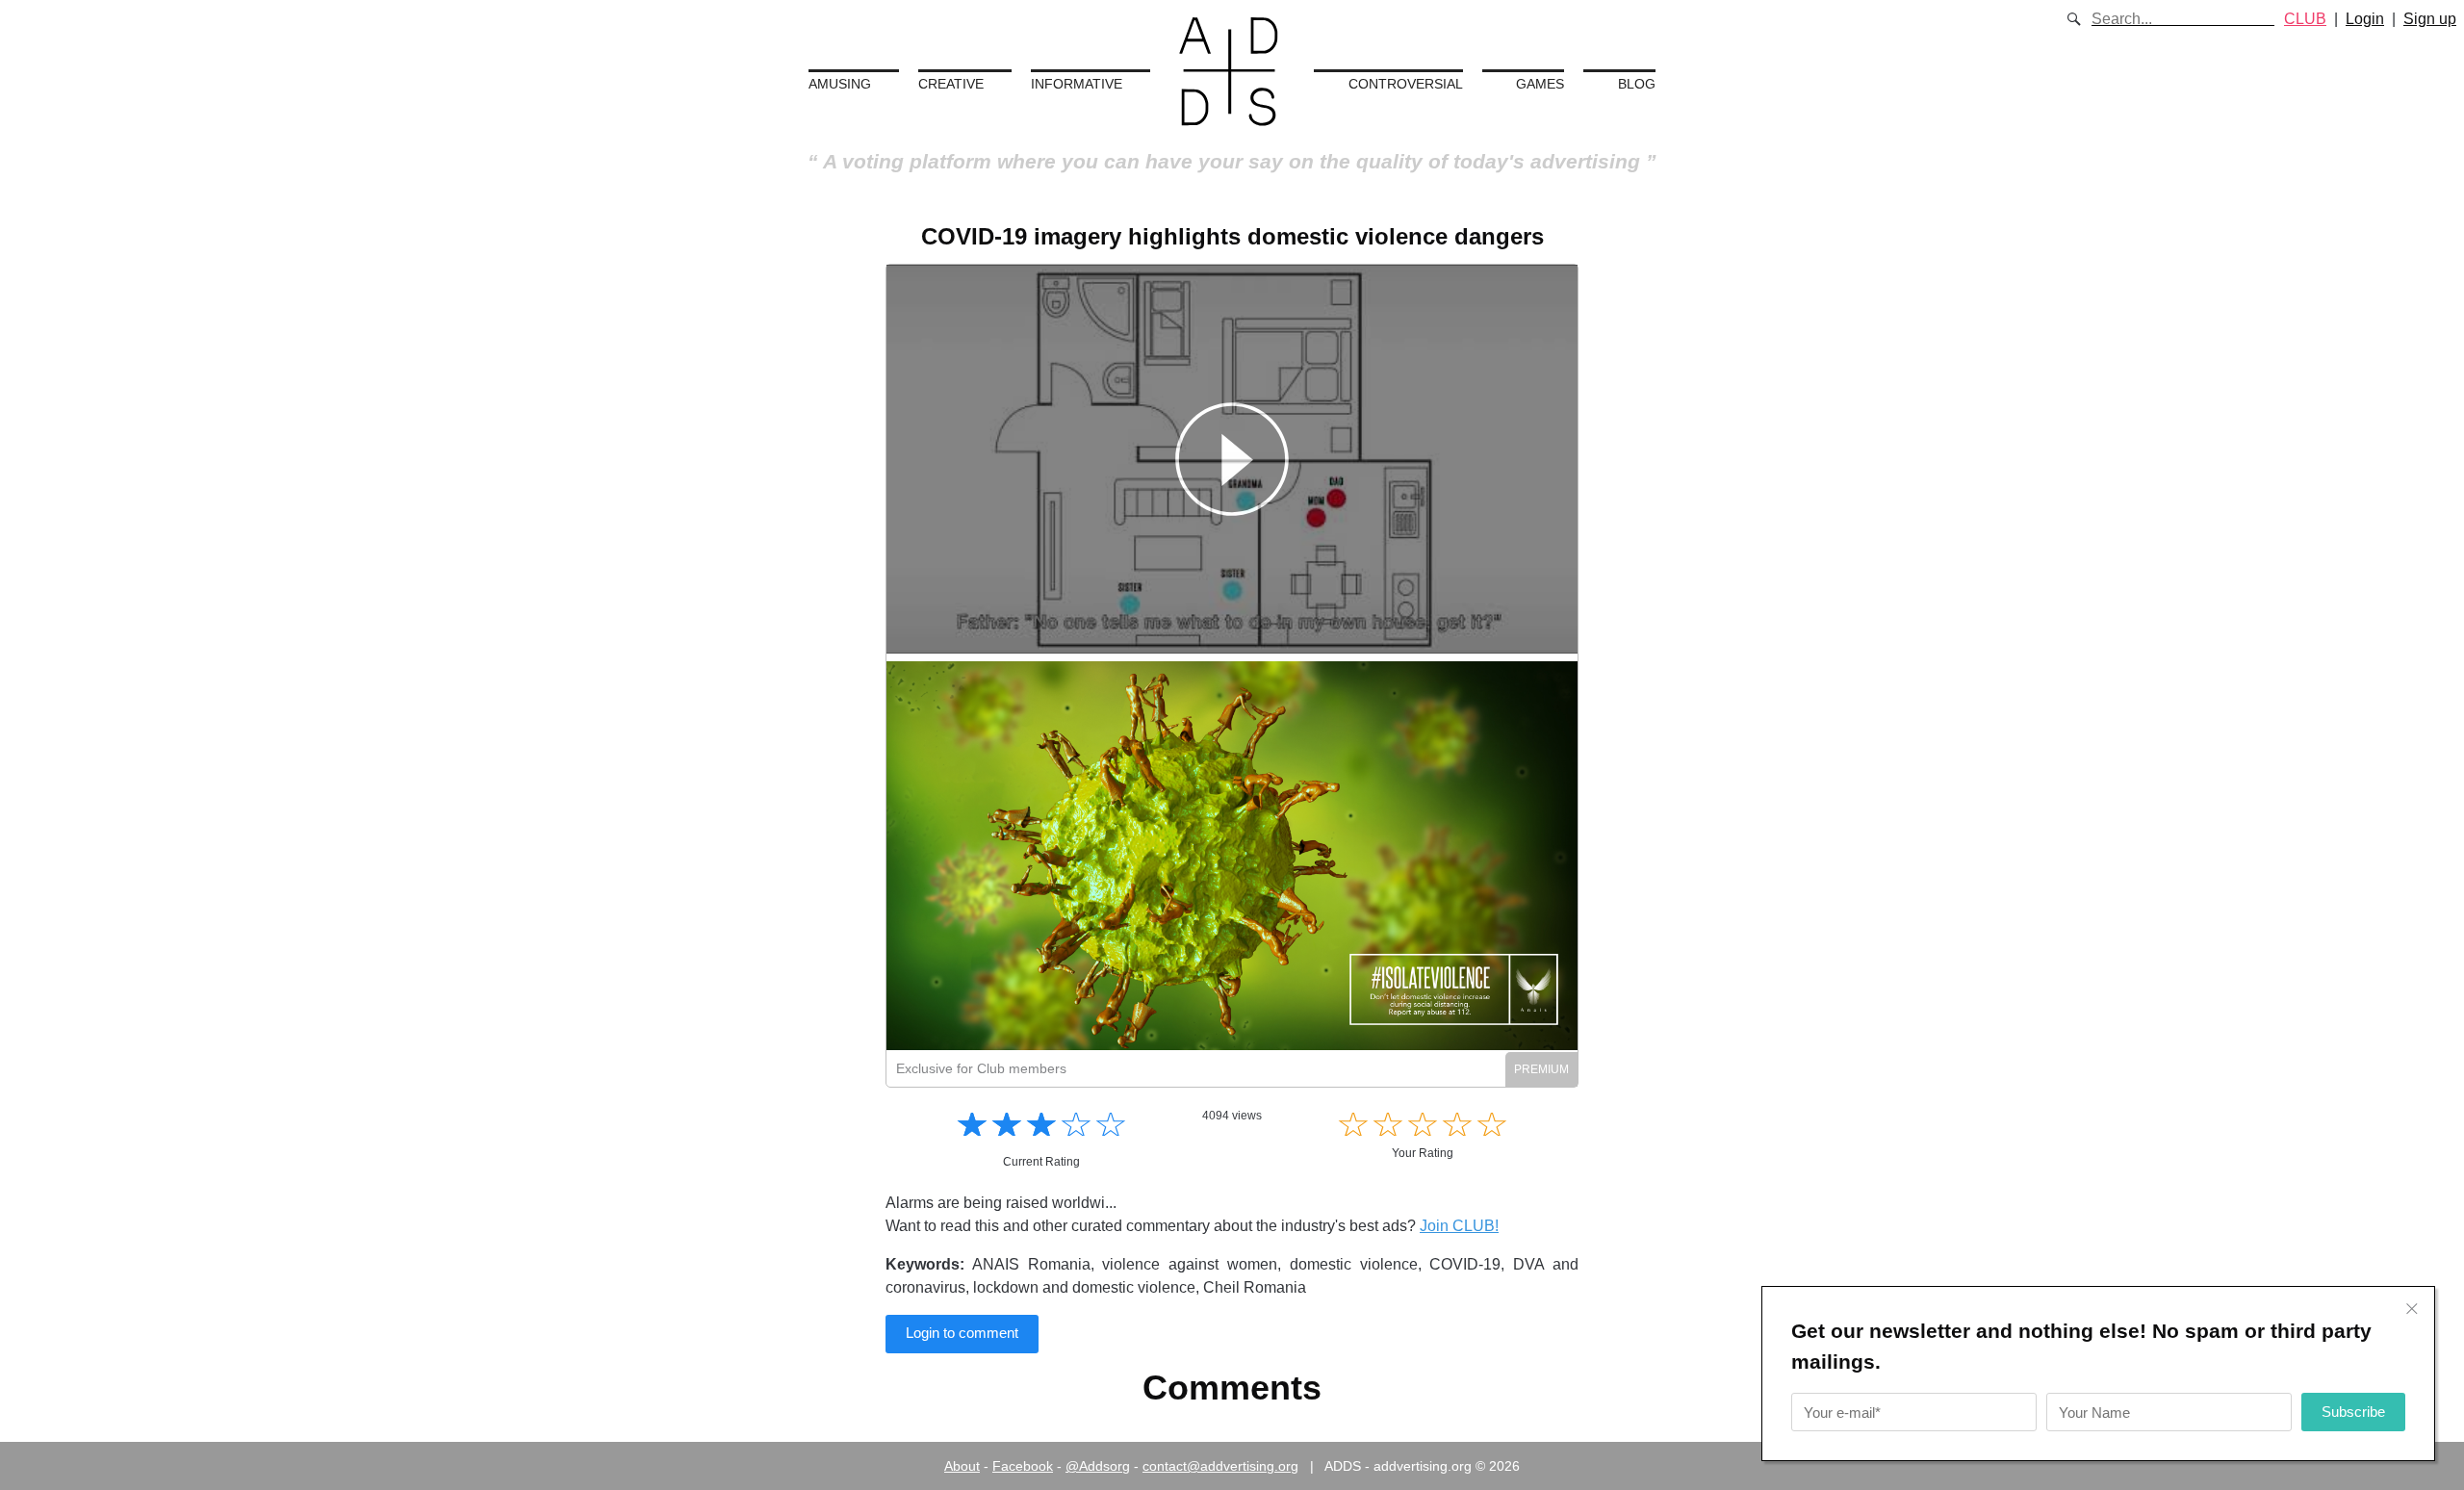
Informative (1077, 84)
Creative (951, 84)
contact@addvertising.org (1220, 1466)
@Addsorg (1098, 1466)
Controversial (1406, 84)
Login (2365, 19)
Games (1540, 84)
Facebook (1023, 1466)
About (962, 1466)
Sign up (2430, 19)
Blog (1637, 84)
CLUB (2305, 19)
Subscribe (2353, 1412)
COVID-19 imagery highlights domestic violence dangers (1232, 236)
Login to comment (962, 1333)
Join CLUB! (1459, 1226)
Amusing (840, 84)
